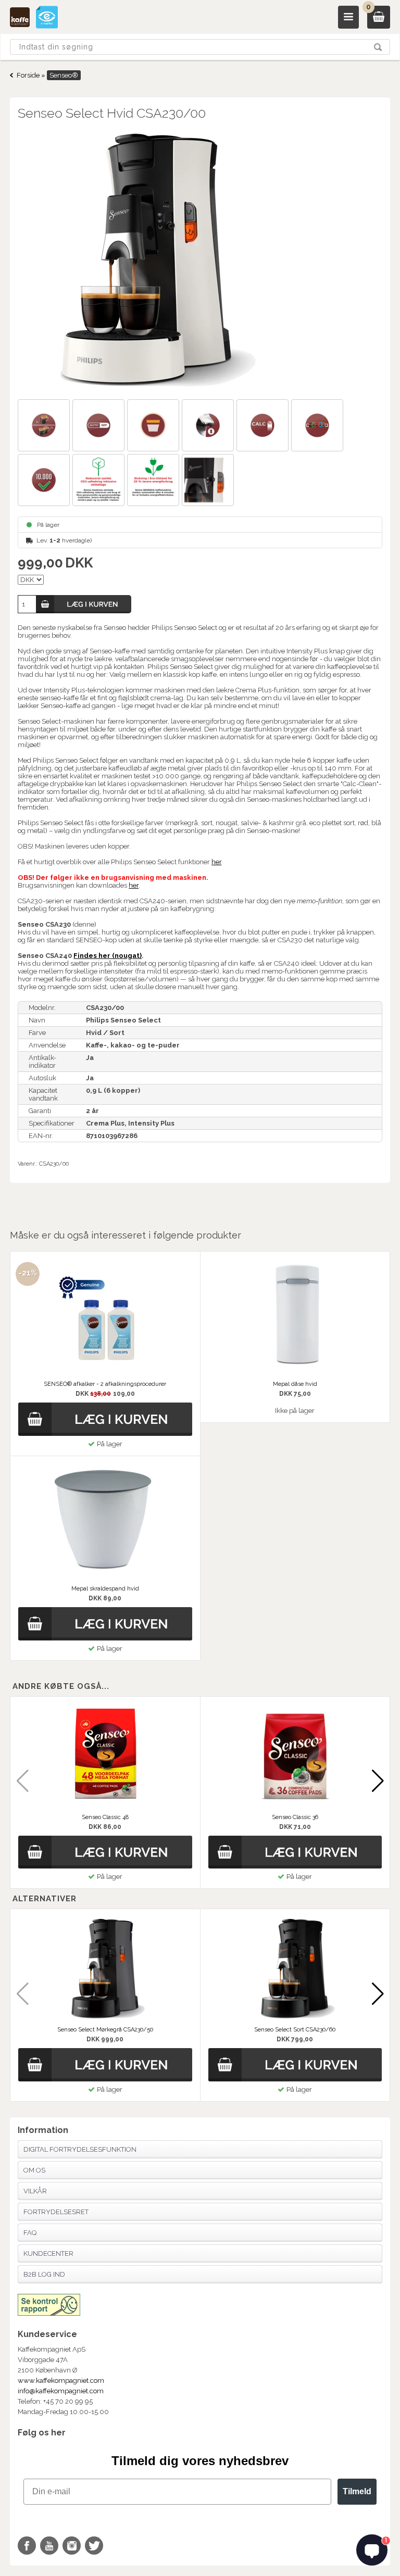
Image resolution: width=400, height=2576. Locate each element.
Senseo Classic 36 (295, 1817)
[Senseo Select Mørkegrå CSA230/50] (105, 1969)
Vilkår (35, 2191)
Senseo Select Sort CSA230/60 (295, 2030)
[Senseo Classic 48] (105, 1757)
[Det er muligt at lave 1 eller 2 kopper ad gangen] (45, 427)
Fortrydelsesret (56, 2212)
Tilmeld (357, 2491)
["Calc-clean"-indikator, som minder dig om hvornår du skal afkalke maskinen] (264, 427)
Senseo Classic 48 (105, 1817)
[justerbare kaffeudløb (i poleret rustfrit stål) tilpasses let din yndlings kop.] (209, 427)
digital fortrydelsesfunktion (80, 2149)
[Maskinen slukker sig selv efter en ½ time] (100, 427)
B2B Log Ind (44, 2274)
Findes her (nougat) (108, 956)
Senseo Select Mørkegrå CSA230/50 (105, 2030)
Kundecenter (48, 2253)
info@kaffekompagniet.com (61, 2391)
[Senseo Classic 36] (295, 1757)
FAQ (30, 2233)
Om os (34, 2170)
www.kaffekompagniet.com (61, 2381)
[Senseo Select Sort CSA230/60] (295, 1969)
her (216, 862)
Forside (28, 75)
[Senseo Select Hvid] (200, 261)
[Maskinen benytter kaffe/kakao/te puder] (318, 427)
